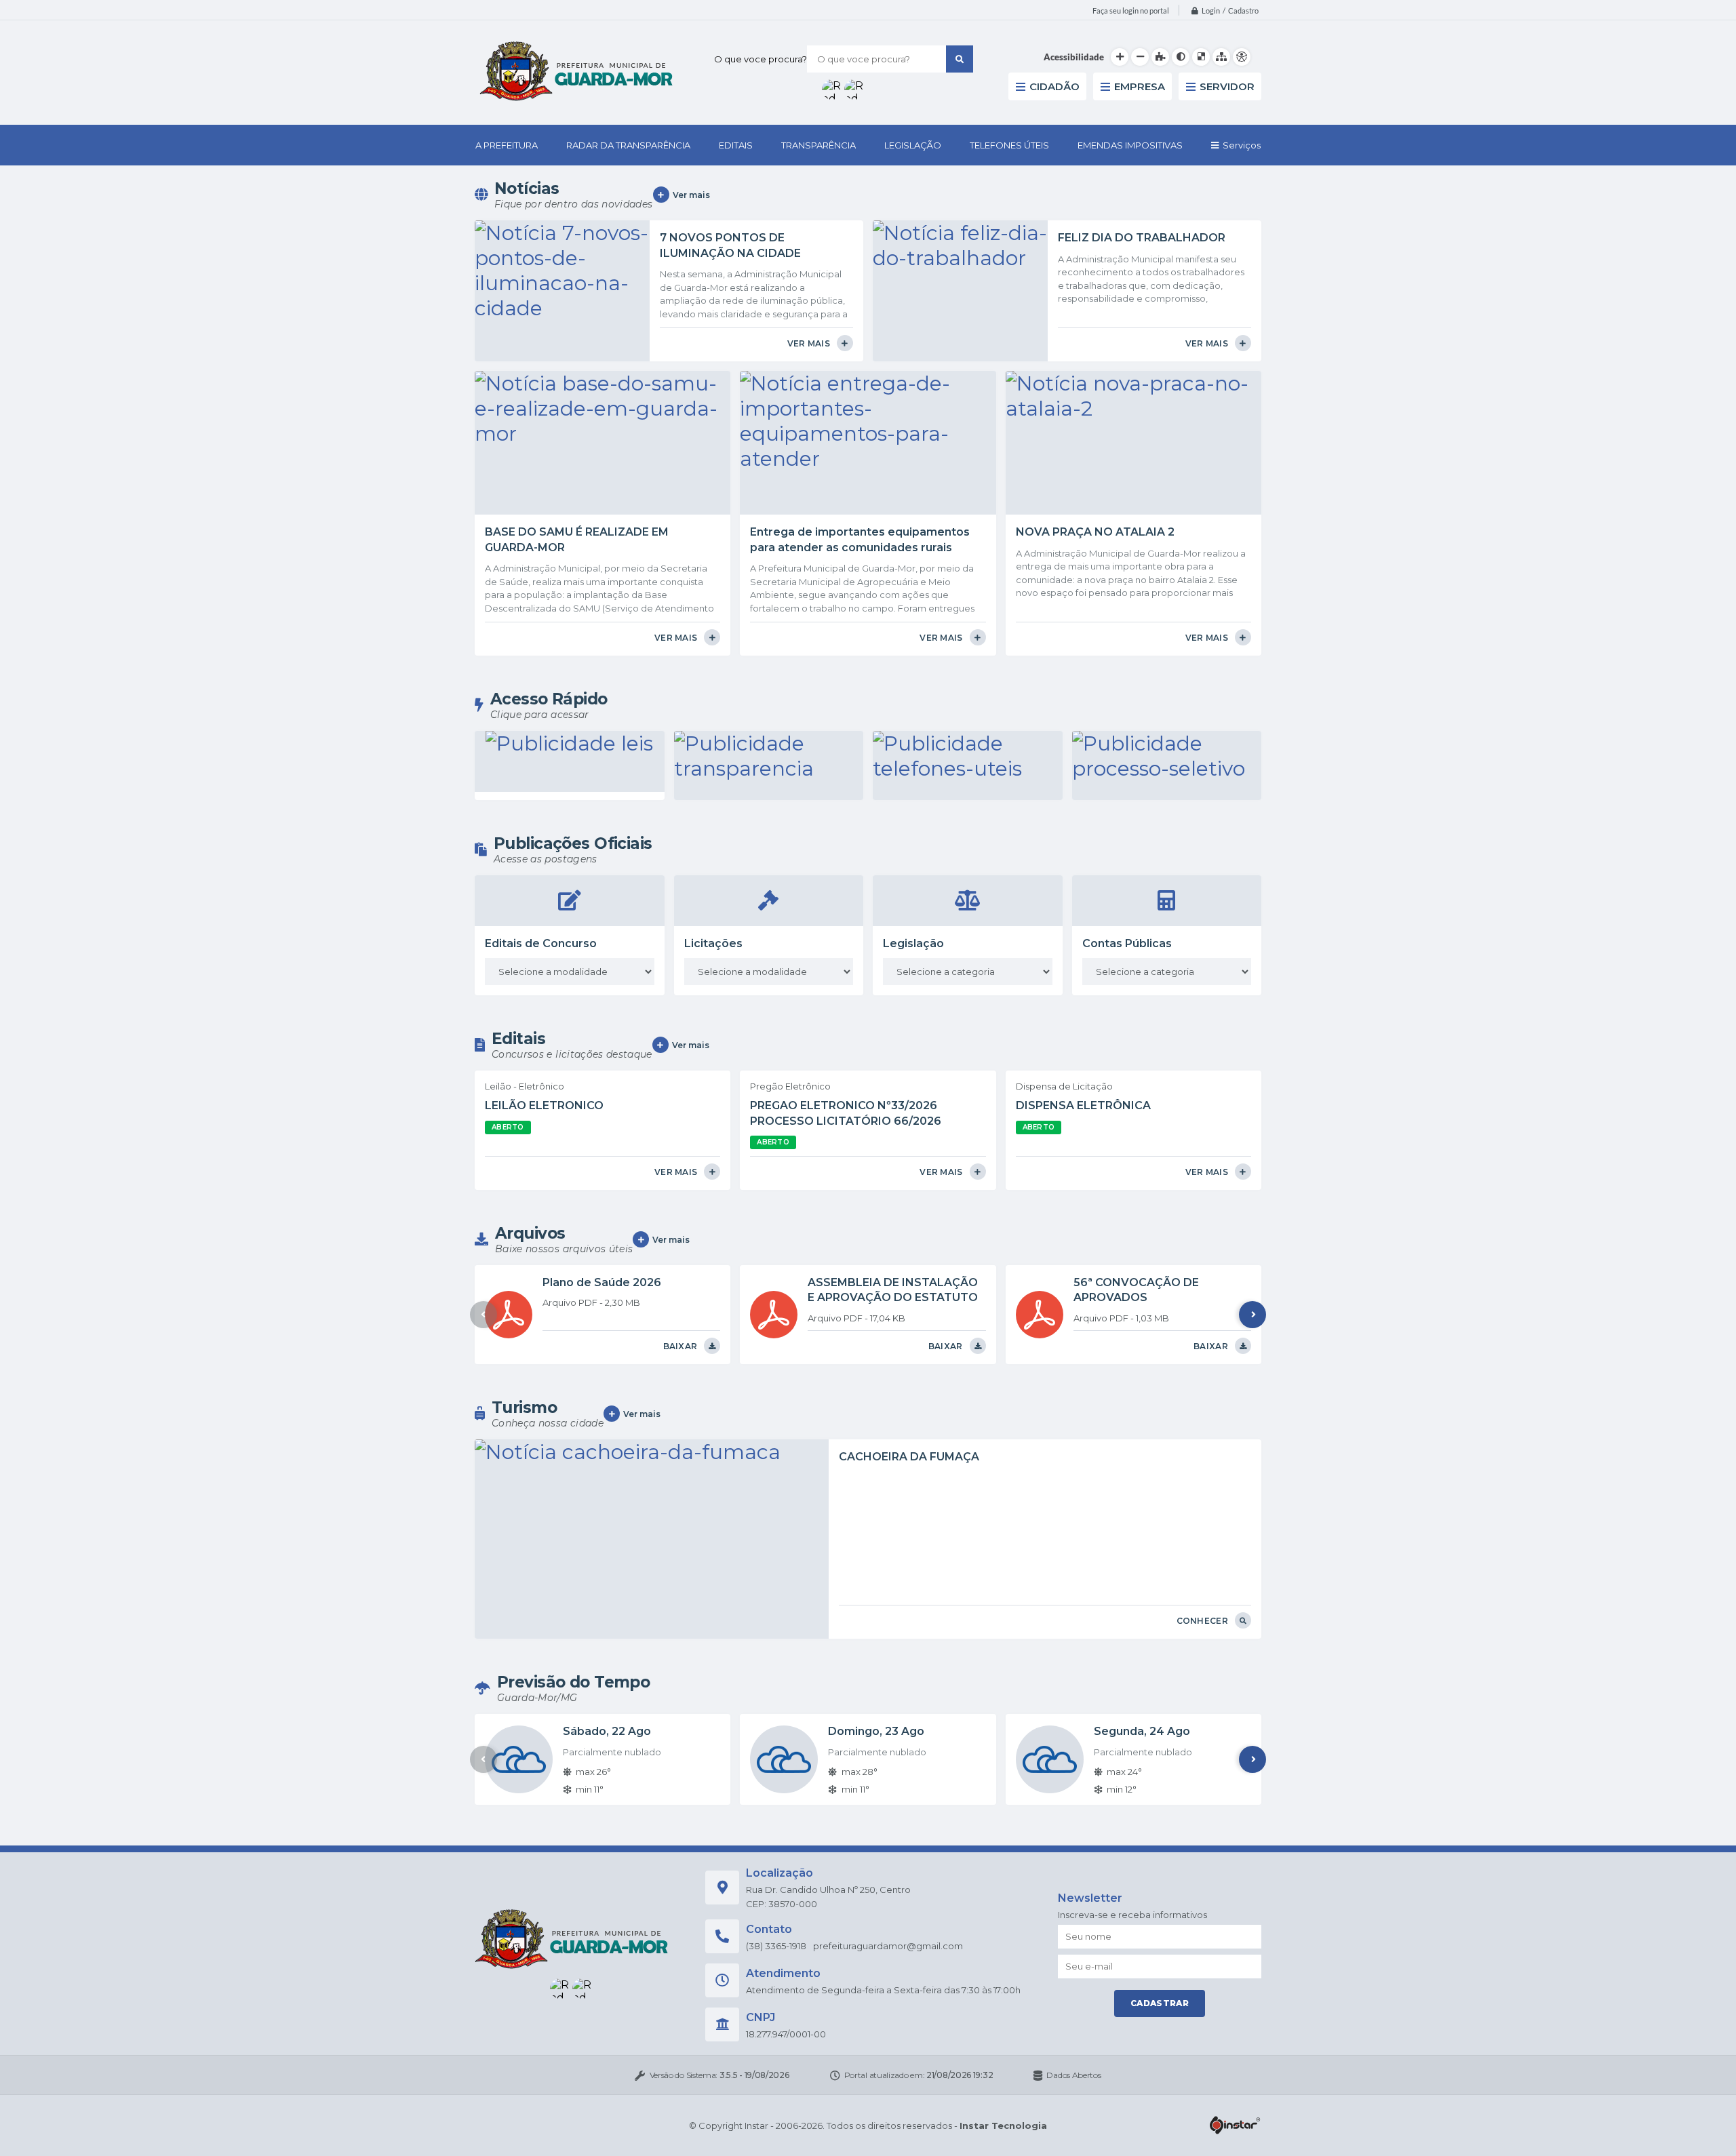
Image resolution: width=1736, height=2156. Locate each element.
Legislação (913, 943)
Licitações (713, 943)
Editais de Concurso (541, 943)
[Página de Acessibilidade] (1242, 57)
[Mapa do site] (1221, 57)
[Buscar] (960, 59)
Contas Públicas (1127, 943)
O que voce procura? (761, 59)
